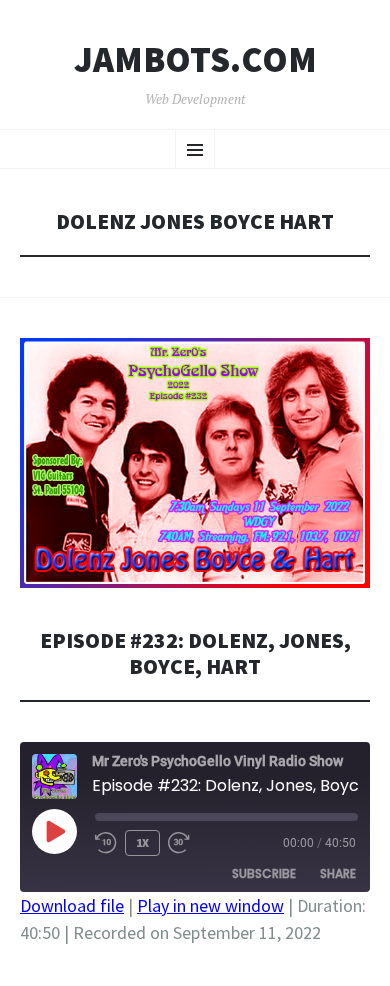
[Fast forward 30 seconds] (179, 843)
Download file (72, 905)
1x (142, 842)
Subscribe (264, 873)
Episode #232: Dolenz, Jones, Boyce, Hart (195, 653)
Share (338, 873)
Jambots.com (195, 60)
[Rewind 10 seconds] (106, 843)
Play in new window (210, 905)
